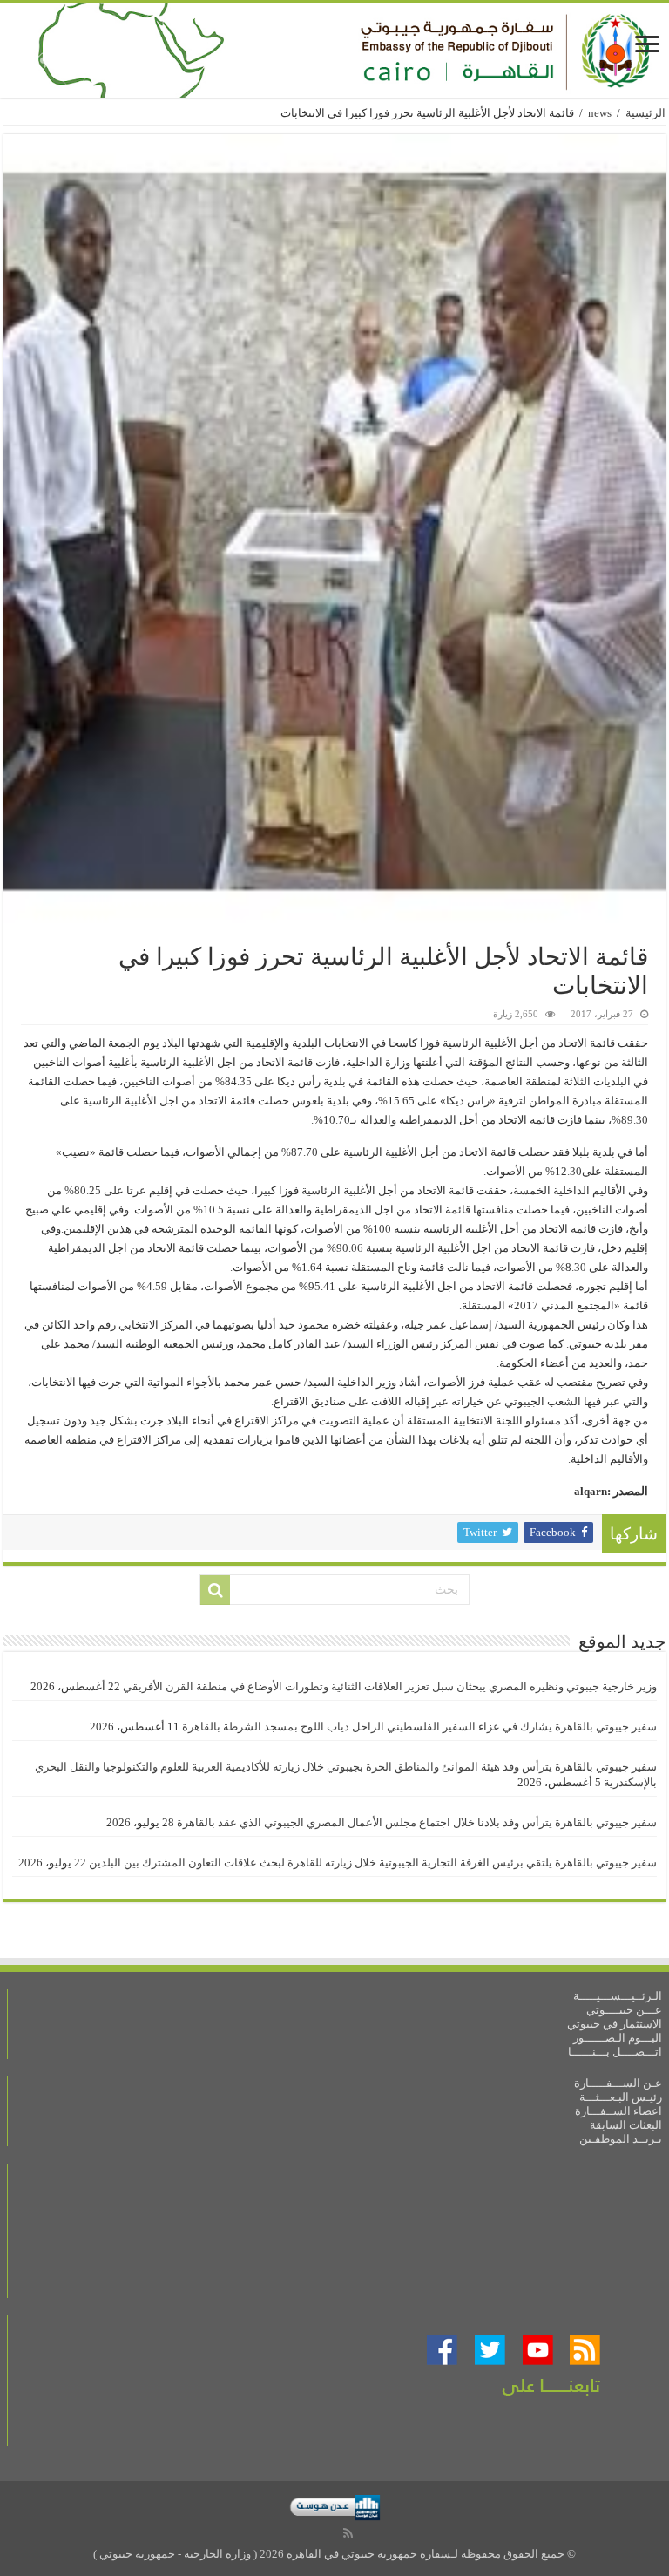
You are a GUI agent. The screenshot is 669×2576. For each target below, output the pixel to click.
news (600, 113)
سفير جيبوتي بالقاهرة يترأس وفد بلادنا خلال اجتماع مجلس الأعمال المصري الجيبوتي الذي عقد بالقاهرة (417, 1822)
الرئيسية (645, 113)
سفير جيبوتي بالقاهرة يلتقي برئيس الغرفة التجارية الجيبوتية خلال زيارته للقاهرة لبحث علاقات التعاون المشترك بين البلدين (373, 1862)
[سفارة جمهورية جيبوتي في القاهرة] (334, 50)
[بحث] (215, 1590)
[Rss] (348, 2533)
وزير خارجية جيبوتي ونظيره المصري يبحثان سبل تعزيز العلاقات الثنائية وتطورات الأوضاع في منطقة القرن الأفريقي (390, 1686)
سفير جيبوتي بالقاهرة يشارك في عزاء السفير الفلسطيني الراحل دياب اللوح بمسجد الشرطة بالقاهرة (419, 1726)
